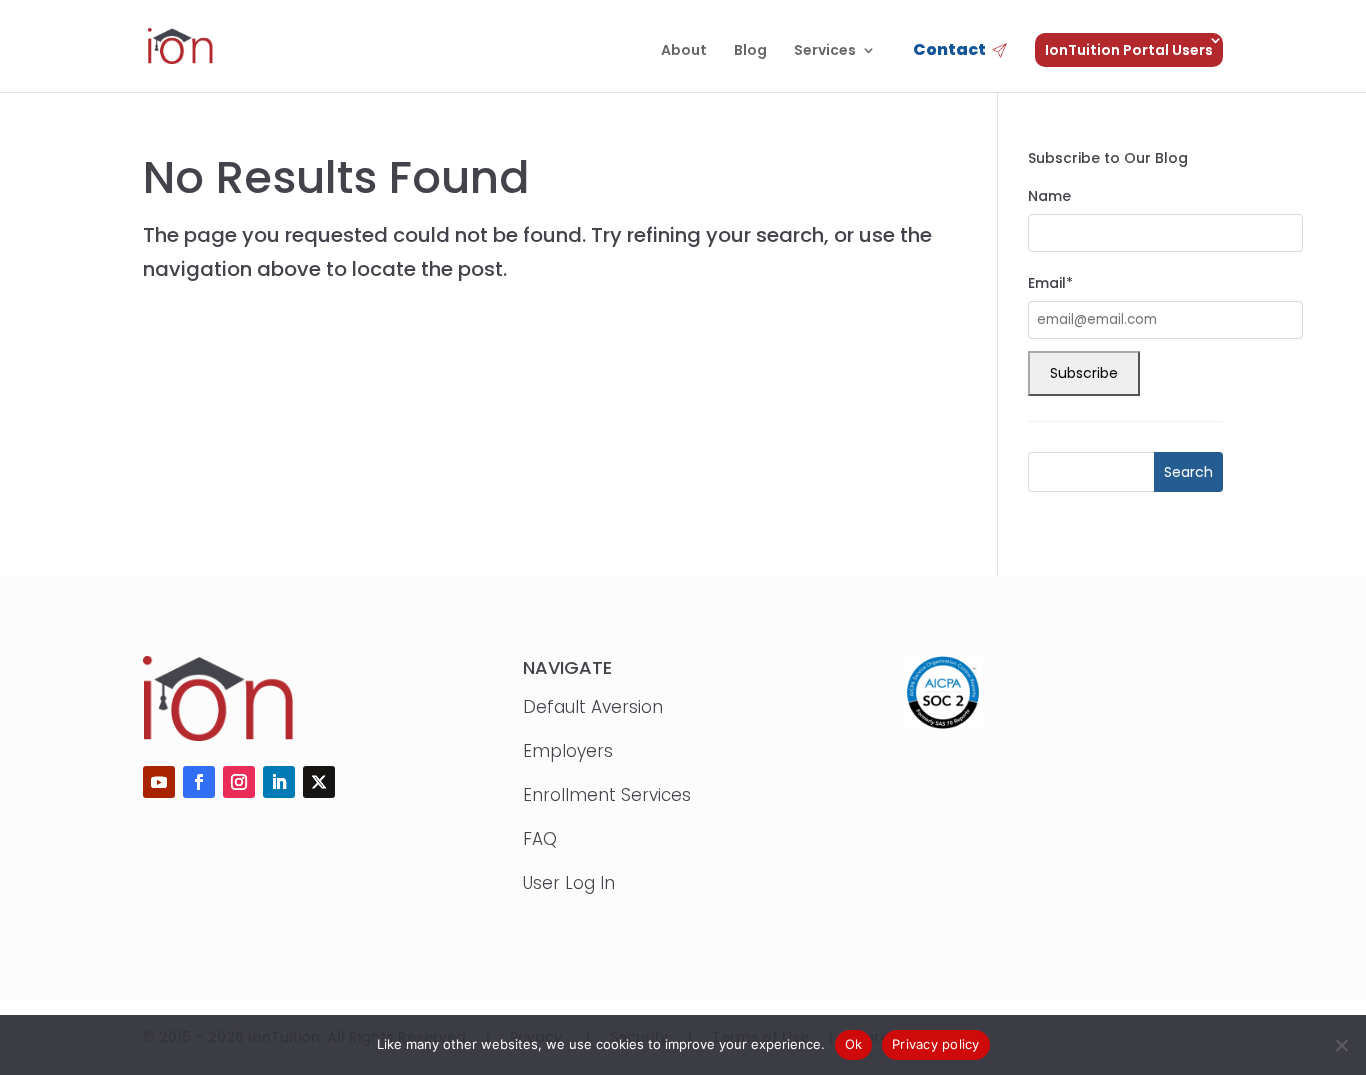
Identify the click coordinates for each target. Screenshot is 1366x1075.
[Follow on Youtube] (159, 782)
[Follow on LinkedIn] (279, 782)
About (684, 51)
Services (825, 51)
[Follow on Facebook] (199, 782)
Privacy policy (936, 1044)
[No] (1341, 1045)
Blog (750, 51)
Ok (854, 1044)
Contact (949, 51)
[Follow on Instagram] (239, 782)
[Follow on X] (319, 782)
